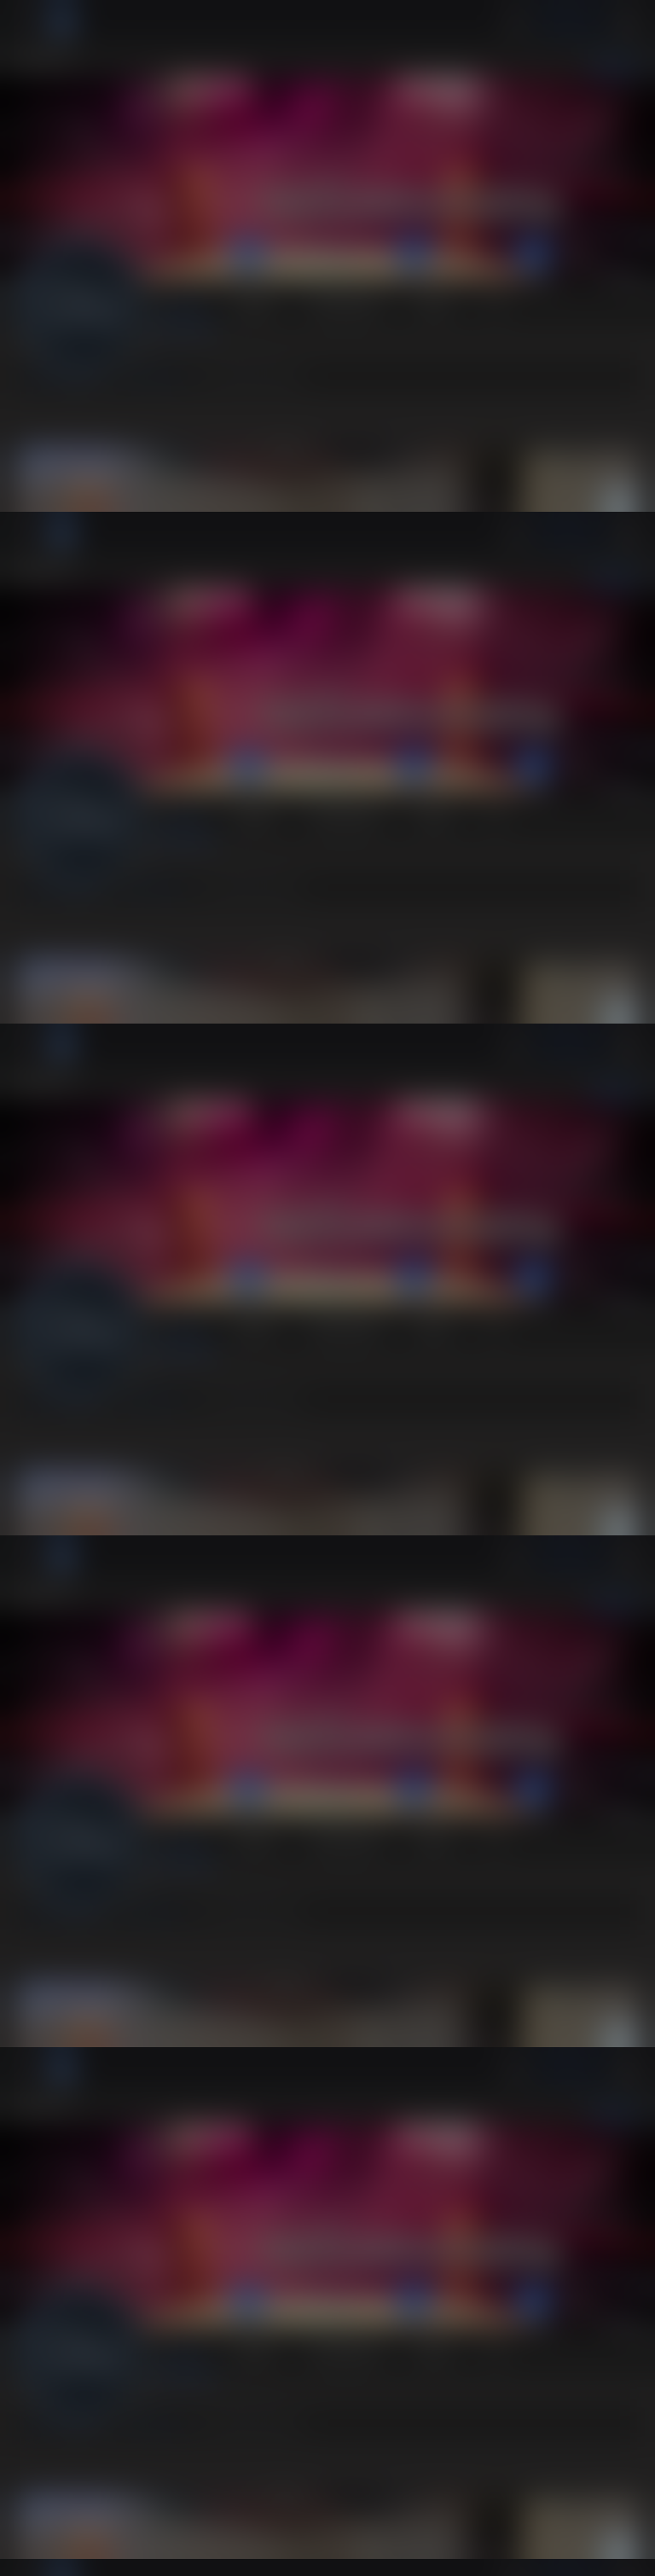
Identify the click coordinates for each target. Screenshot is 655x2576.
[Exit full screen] (628, 2556)
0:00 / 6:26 (162, 2556)
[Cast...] (546, 2556)
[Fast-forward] (109, 2556)
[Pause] (327, 1288)
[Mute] (27, 2556)
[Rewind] (68, 2556)
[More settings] (587, 2556)
